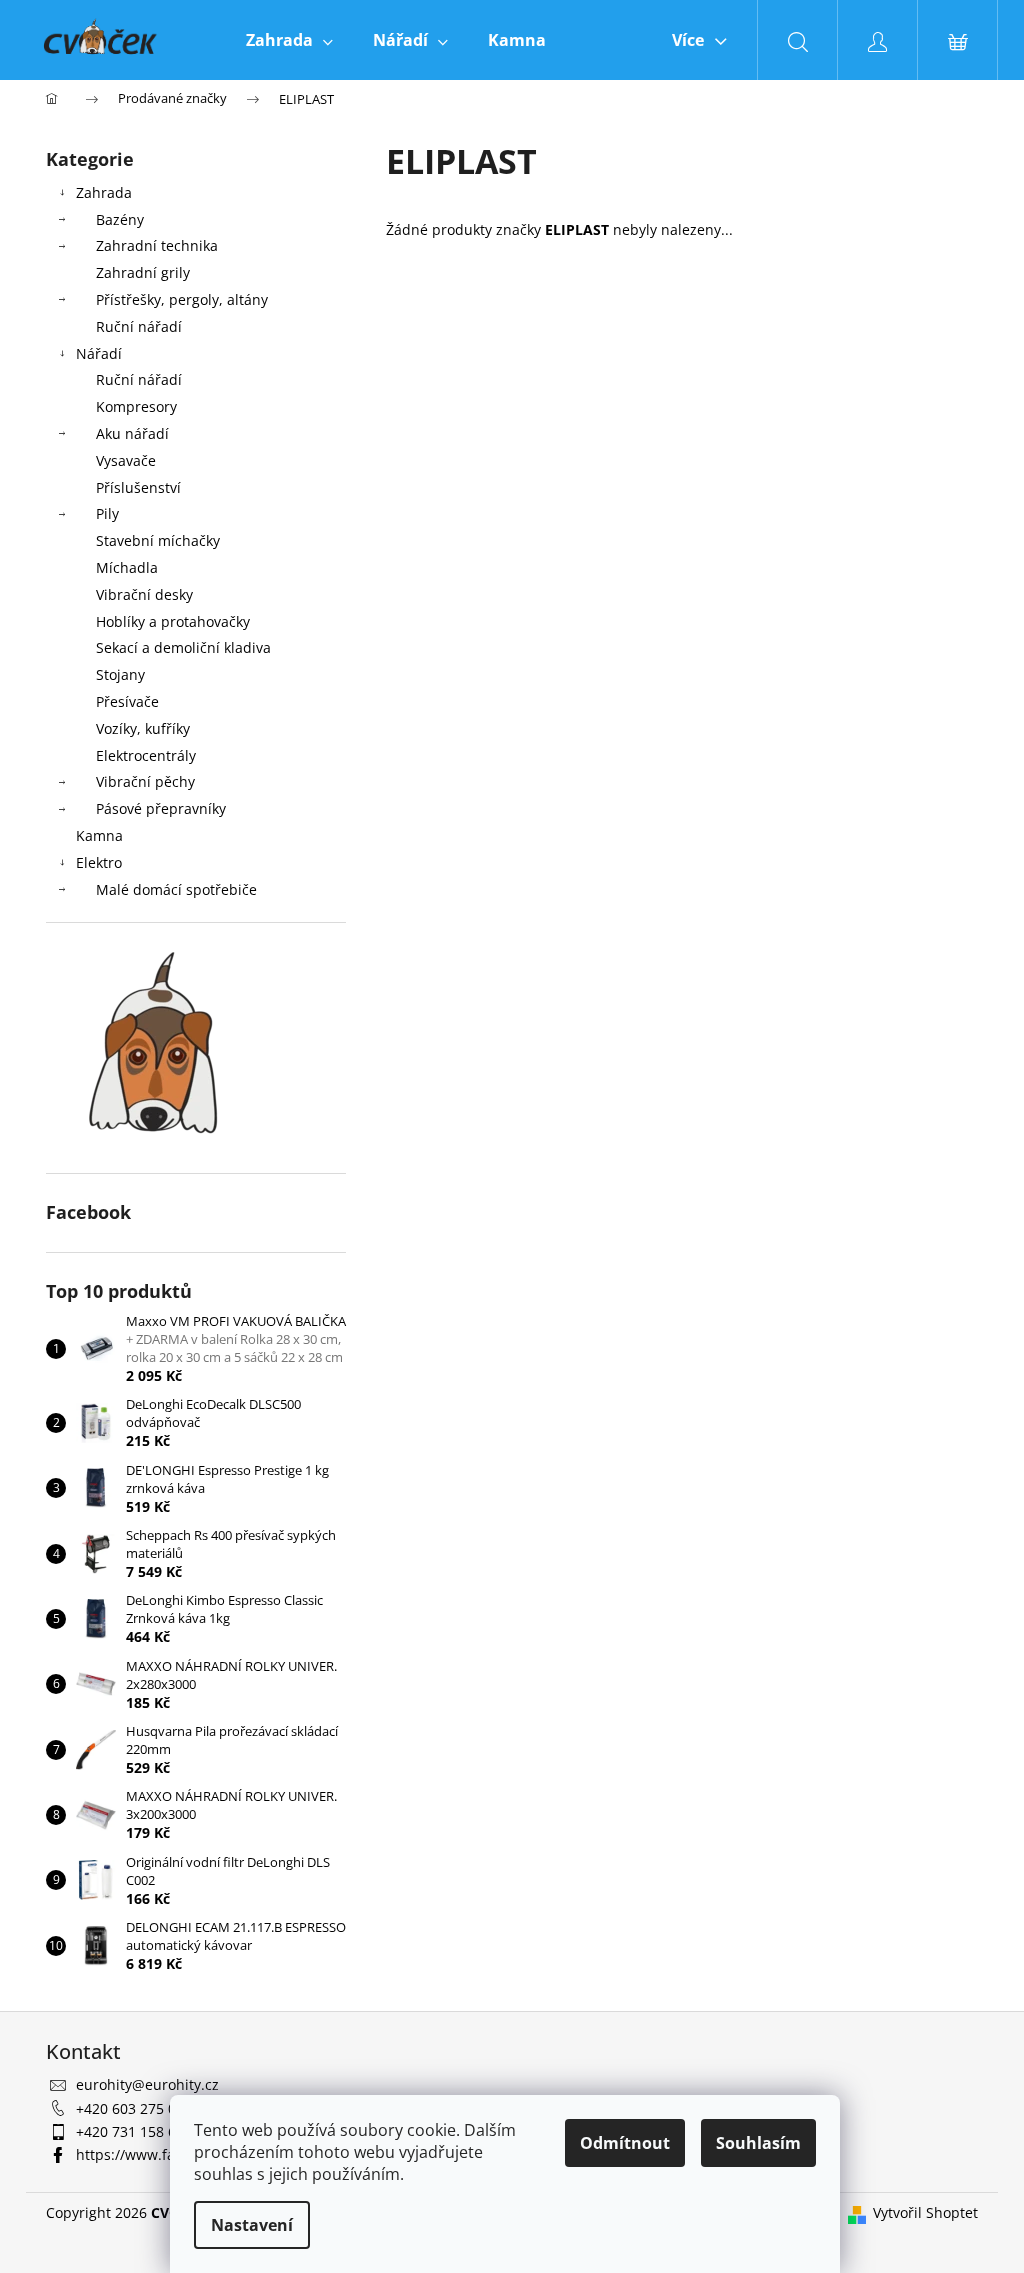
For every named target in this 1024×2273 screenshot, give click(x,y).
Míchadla (127, 567)
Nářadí (99, 353)
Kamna (99, 835)
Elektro (99, 862)
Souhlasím (758, 2143)
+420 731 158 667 (134, 2131)
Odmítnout (625, 2143)
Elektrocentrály (146, 755)
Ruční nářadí (139, 326)
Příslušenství (138, 487)
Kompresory (136, 406)
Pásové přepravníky (161, 808)
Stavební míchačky (158, 540)
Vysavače (126, 460)
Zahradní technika (157, 245)
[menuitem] (289, 40)
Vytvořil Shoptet (925, 2212)
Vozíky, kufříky (143, 728)
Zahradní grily (143, 272)
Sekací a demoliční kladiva (183, 647)
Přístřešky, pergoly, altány (182, 299)
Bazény (120, 219)
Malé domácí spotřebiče (176, 889)
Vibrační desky (144, 594)
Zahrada (104, 192)
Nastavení (252, 2225)
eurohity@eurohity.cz (147, 2084)
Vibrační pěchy (145, 781)
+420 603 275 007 (134, 2108)
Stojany (120, 674)
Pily (107, 513)
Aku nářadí (132, 433)
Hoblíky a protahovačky (173, 621)
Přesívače (127, 701)
